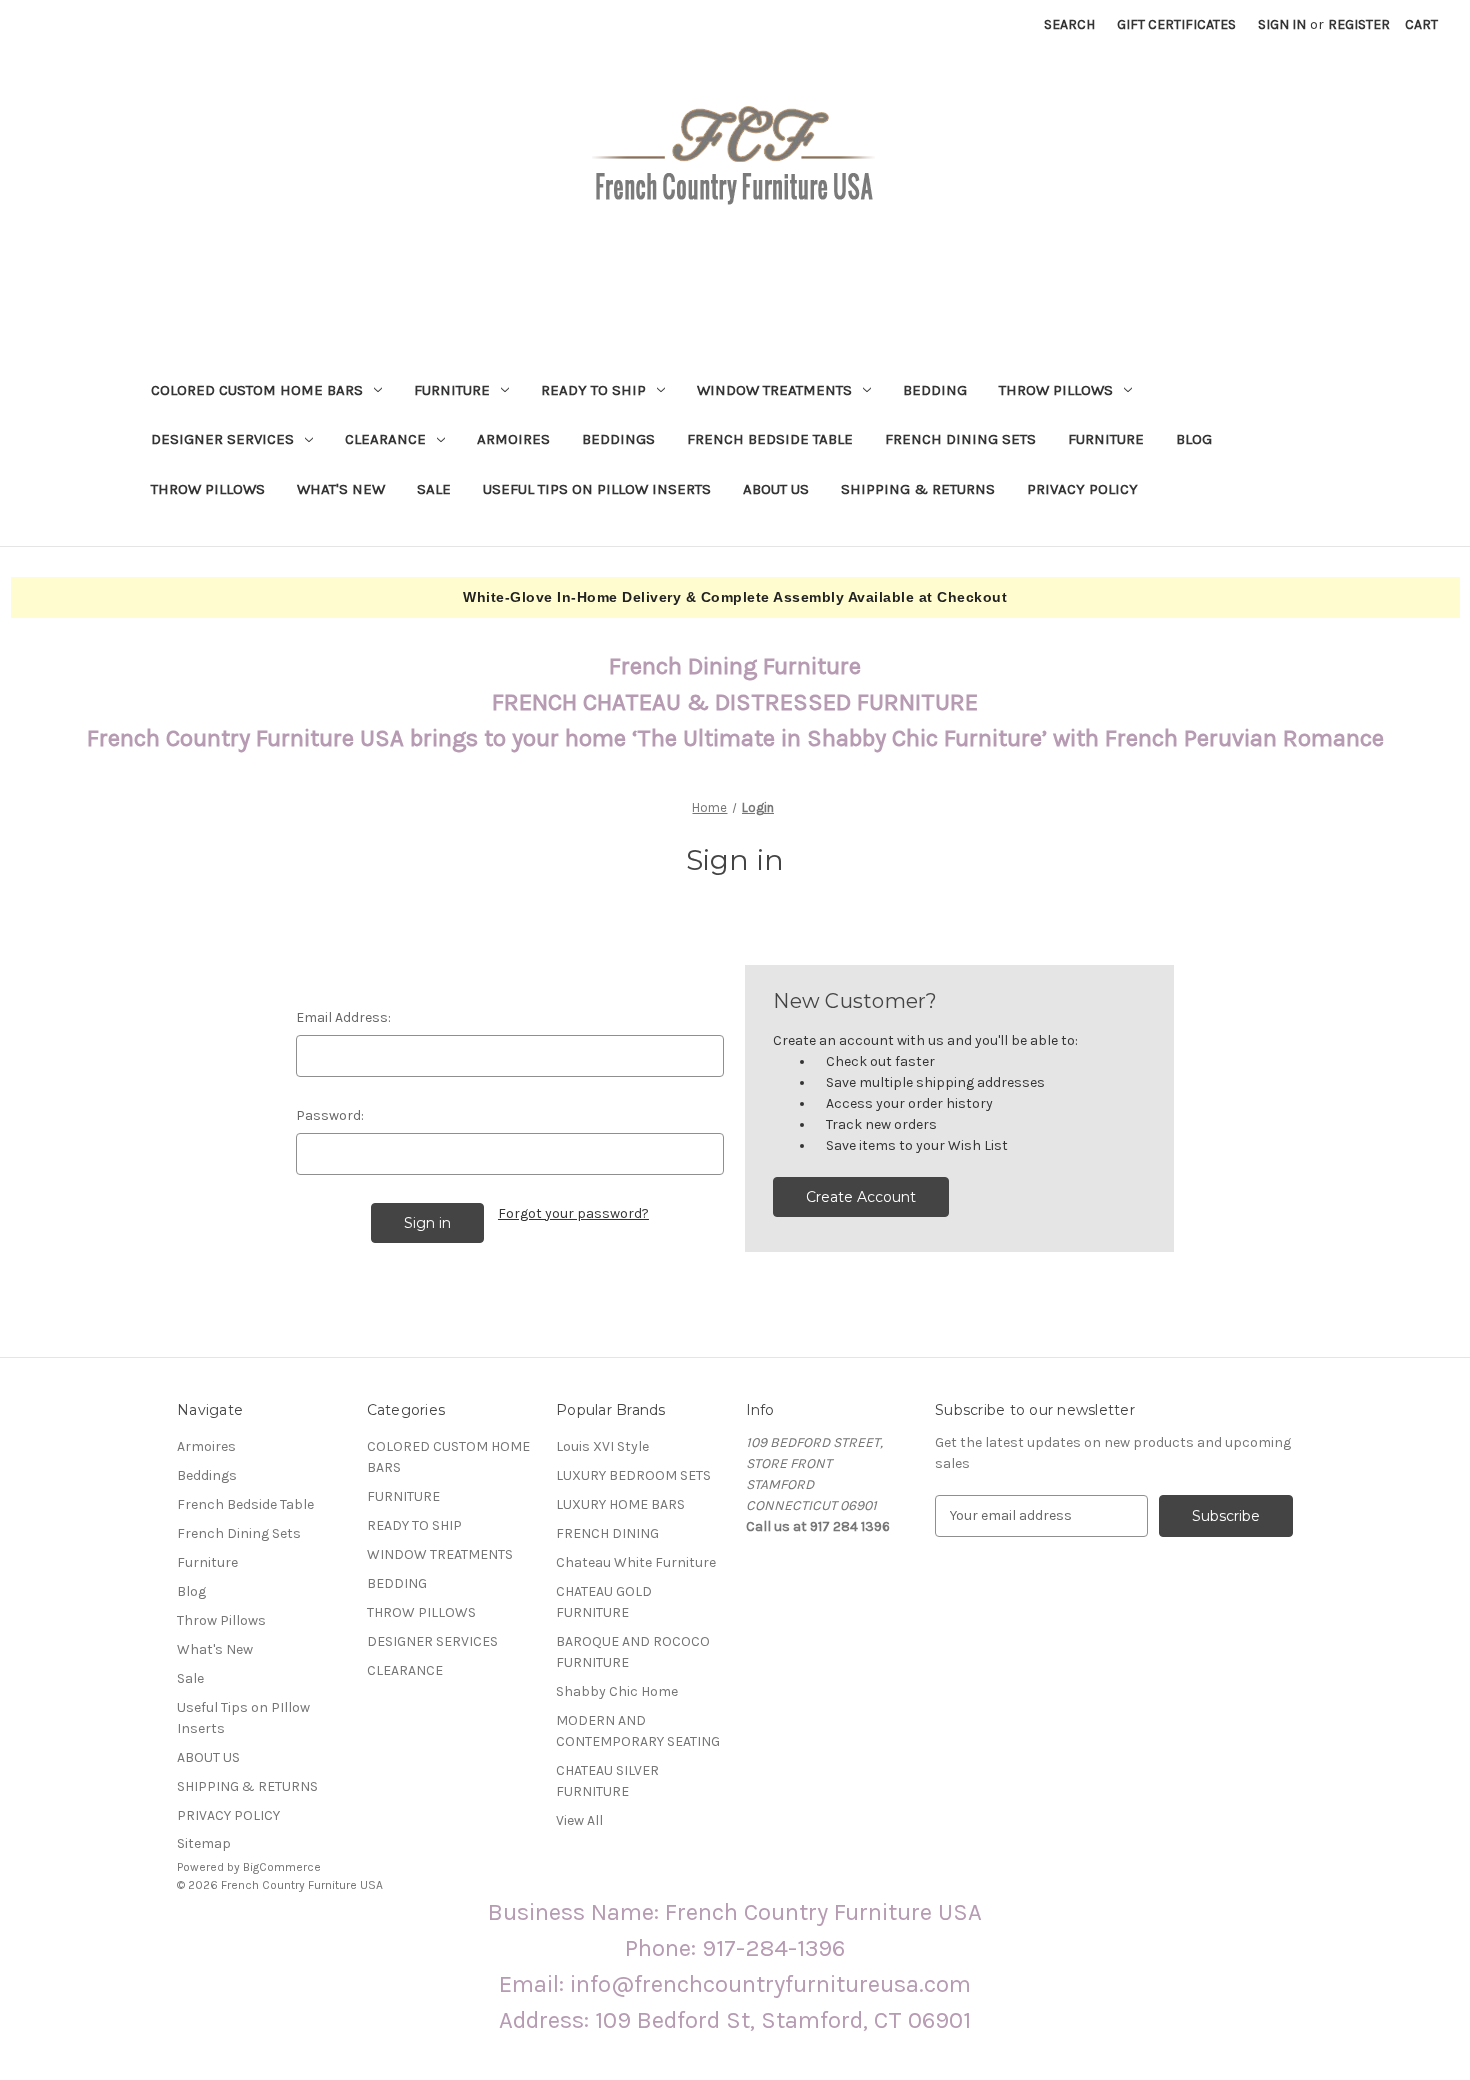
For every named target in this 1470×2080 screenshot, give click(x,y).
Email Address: (343, 1017)
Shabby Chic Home (617, 1691)
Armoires (513, 439)
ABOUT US (776, 489)
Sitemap (204, 1843)
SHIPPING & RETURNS (918, 489)
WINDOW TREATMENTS (774, 390)
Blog (1194, 439)
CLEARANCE (385, 439)
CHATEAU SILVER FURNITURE (607, 1781)
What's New (341, 489)
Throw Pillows (208, 489)
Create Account (861, 1197)
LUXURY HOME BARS (620, 1504)
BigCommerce (282, 1867)
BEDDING (935, 390)
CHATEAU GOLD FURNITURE (604, 1602)
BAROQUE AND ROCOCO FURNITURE (633, 1652)
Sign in (1282, 24)
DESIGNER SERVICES (222, 439)
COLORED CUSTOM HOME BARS (257, 390)
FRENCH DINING (607, 1533)
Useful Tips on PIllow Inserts (597, 489)
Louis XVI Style (602, 1446)
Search (1069, 24)
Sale (434, 489)
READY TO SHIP (593, 390)
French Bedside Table (770, 439)
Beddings (618, 439)
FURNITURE (452, 390)
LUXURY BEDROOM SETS (633, 1475)
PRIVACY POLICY (1082, 489)
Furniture (1106, 439)
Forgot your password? (573, 1213)
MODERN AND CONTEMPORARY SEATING (638, 1731)
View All (579, 1820)
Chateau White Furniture (636, 1562)
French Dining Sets (960, 439)
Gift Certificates (1176, 24)
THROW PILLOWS (1056, 390)
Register (1359, 24)
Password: (330, 1115)
